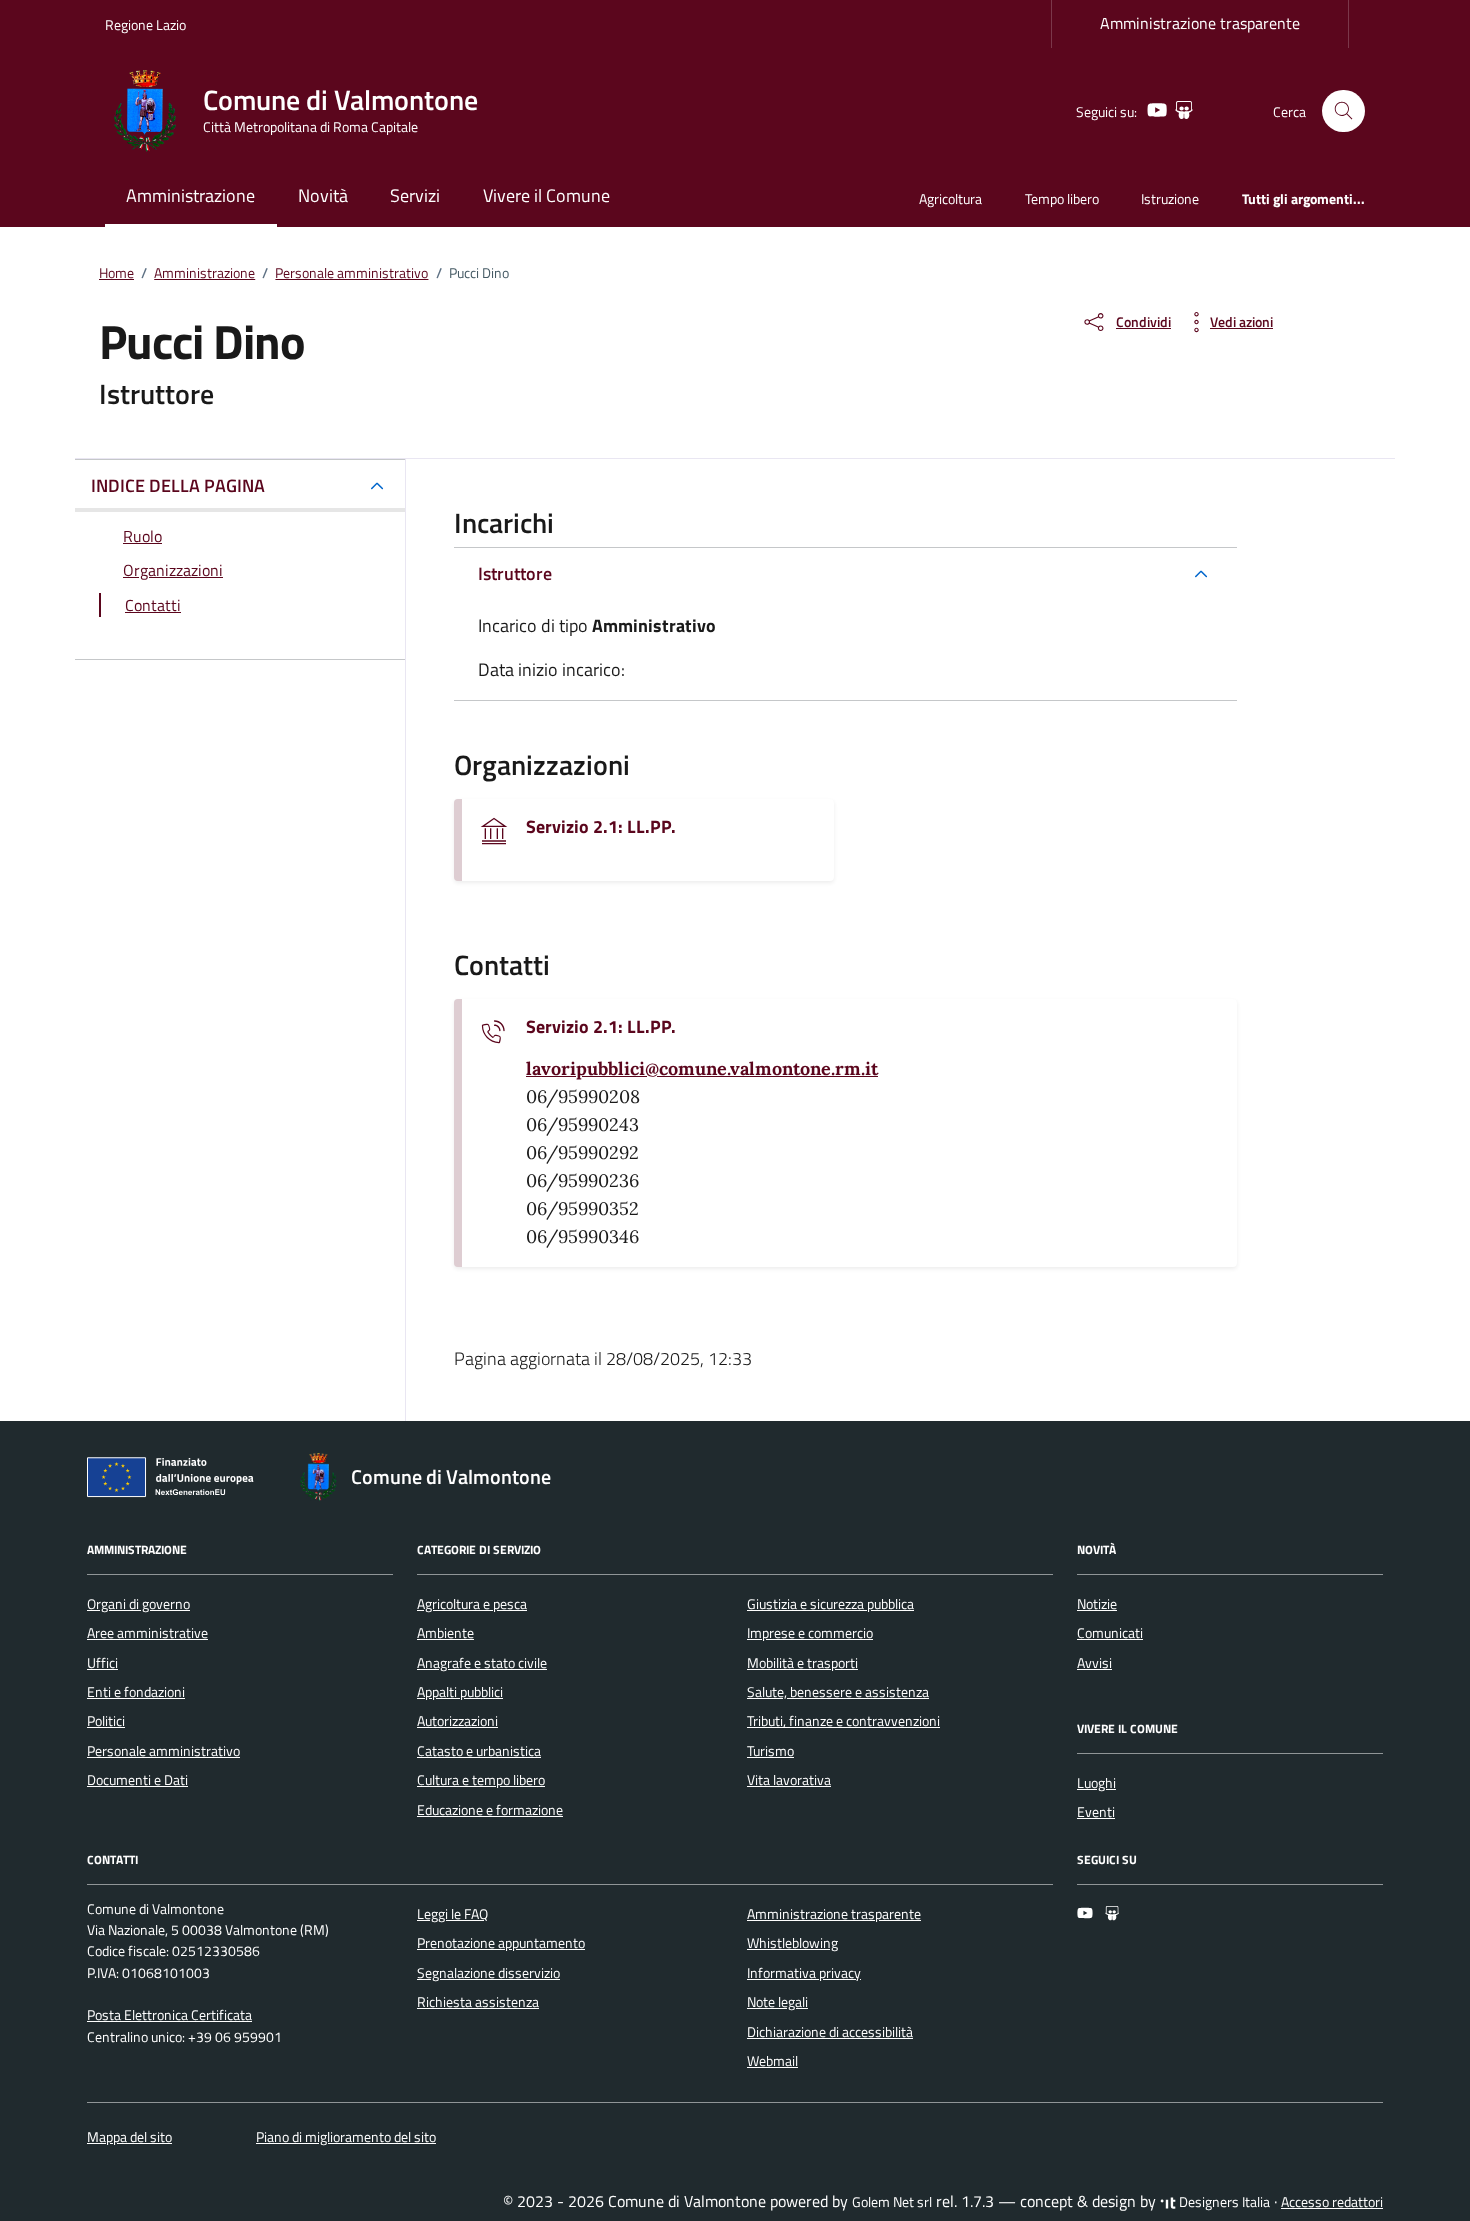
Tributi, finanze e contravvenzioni (843, 1721)
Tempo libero (1062, 198)
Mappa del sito (129, 2137)
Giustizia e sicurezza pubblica (830, 1604)
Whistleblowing (792, 1943)
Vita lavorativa (789, 1780)
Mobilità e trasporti (802, 1663)
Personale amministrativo (163, 1751)
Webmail (772, 2061)
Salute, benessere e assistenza (838, 1692)
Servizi (415, 195)
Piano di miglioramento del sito (346, 2137)
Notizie (1097, 1604)
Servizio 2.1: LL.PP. (601, 827)
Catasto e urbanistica (479, 1751)
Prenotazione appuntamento (501, 1943)
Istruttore (515, 573)
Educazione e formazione (490, 1810)
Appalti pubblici (460, 1692)
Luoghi (1096, 1783)
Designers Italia (1223, 2202)
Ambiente (445, 1633)
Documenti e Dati (137, 1780)
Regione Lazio (145, 24)
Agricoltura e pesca (472, 1604)
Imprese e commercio (810, 1633)
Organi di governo (138, 1604)
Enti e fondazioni (136, 1692)
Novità (323, 195)
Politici (106, 1721)
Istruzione (1170, 198)
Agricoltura (950, 198)
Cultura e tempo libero (481, 1780)
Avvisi (1094, 1663)
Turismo (770, 1751)
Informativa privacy (804, 1973)
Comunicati (1110, 1633)
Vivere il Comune (546, 195)
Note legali (777, 2002)
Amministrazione (190, 195)
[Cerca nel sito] (1343, 111)
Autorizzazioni (457, 1721)
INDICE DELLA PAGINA (178, 485)
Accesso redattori (1332, 2202)
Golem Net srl (892, 2202)
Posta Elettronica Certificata (169, 2015)
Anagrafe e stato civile (482, 1663)
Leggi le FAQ (452, 1914)
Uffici (102, 1663)
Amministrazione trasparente (1200, 23)
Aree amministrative (147, 1633)
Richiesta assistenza (478, 2002)
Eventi (1096, 1812)
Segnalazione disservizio (488, 1973)
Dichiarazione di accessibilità (830, 2032)
